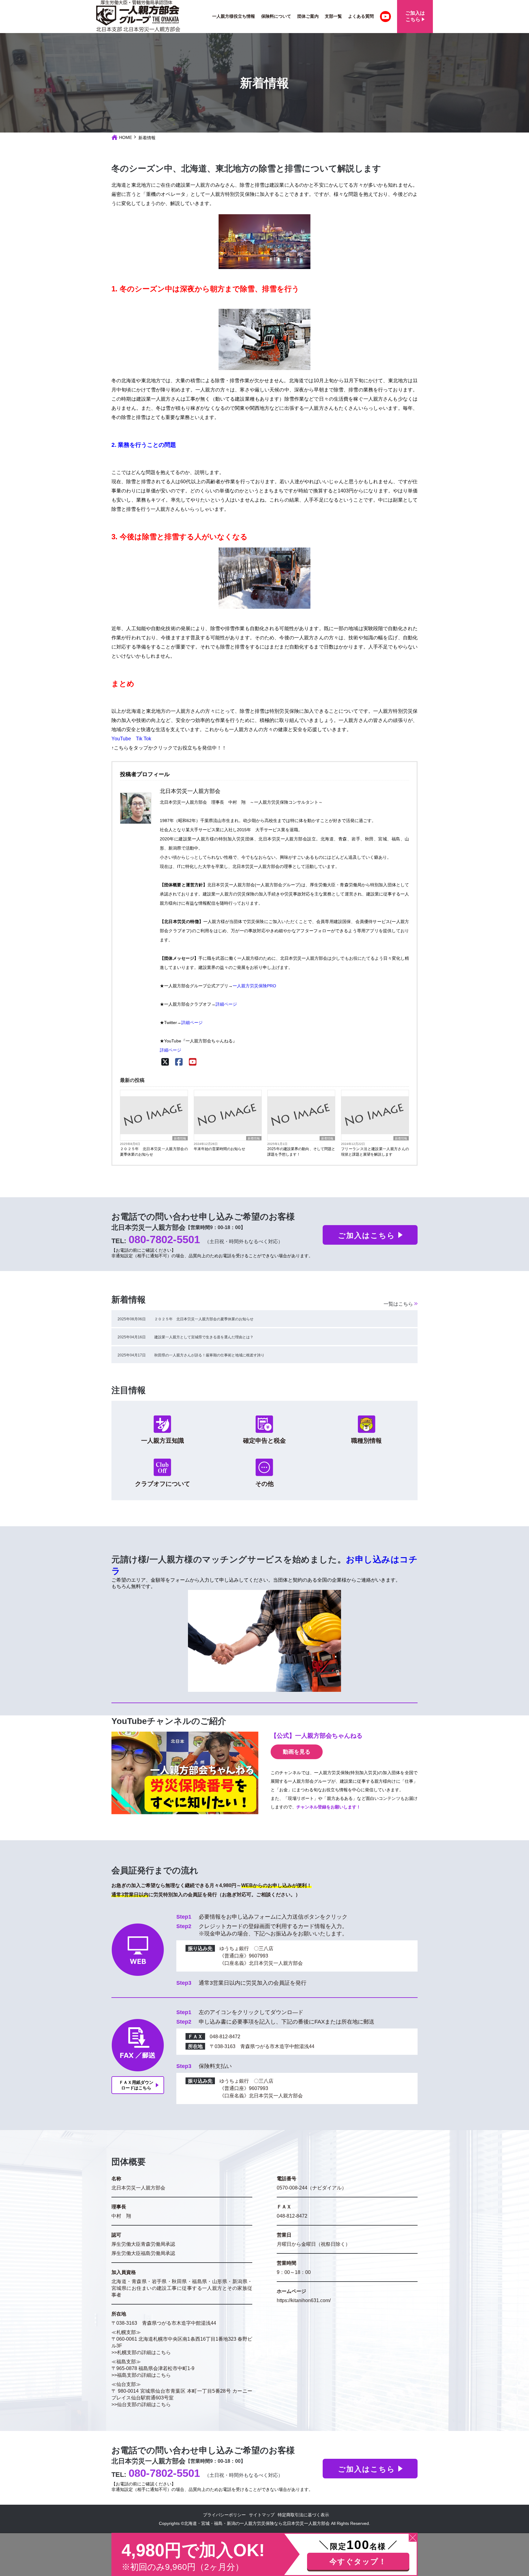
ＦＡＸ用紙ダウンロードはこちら (136, 2085)
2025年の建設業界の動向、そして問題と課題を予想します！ (301, 1152)
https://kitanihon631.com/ (304, 2300)
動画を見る (297, 1752)
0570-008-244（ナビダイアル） (312, 2188)
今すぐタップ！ (358, 2561)
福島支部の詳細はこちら (144, 2375)
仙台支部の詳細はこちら (144, 2404)
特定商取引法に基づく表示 (303, 2515)
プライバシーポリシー (224, 2515)
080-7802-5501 (164, 1239)
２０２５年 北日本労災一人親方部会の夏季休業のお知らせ (154, 1152)
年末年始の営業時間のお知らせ (219, 1149)
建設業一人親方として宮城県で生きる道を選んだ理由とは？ (204, 1337)
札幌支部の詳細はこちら (144, 2352)
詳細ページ (226, 1004)
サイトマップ (262, 2515)
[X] (165, 1062)
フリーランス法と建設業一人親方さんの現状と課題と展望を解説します (375, 1152)
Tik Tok (144, 739)
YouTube (121, 739)
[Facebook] (179, 1062)
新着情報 (180, 1138)
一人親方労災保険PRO (254, 986)
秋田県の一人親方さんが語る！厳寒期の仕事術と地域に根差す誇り (209, 1355)
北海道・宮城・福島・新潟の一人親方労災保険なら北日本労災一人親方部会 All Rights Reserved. (277, 2523)
